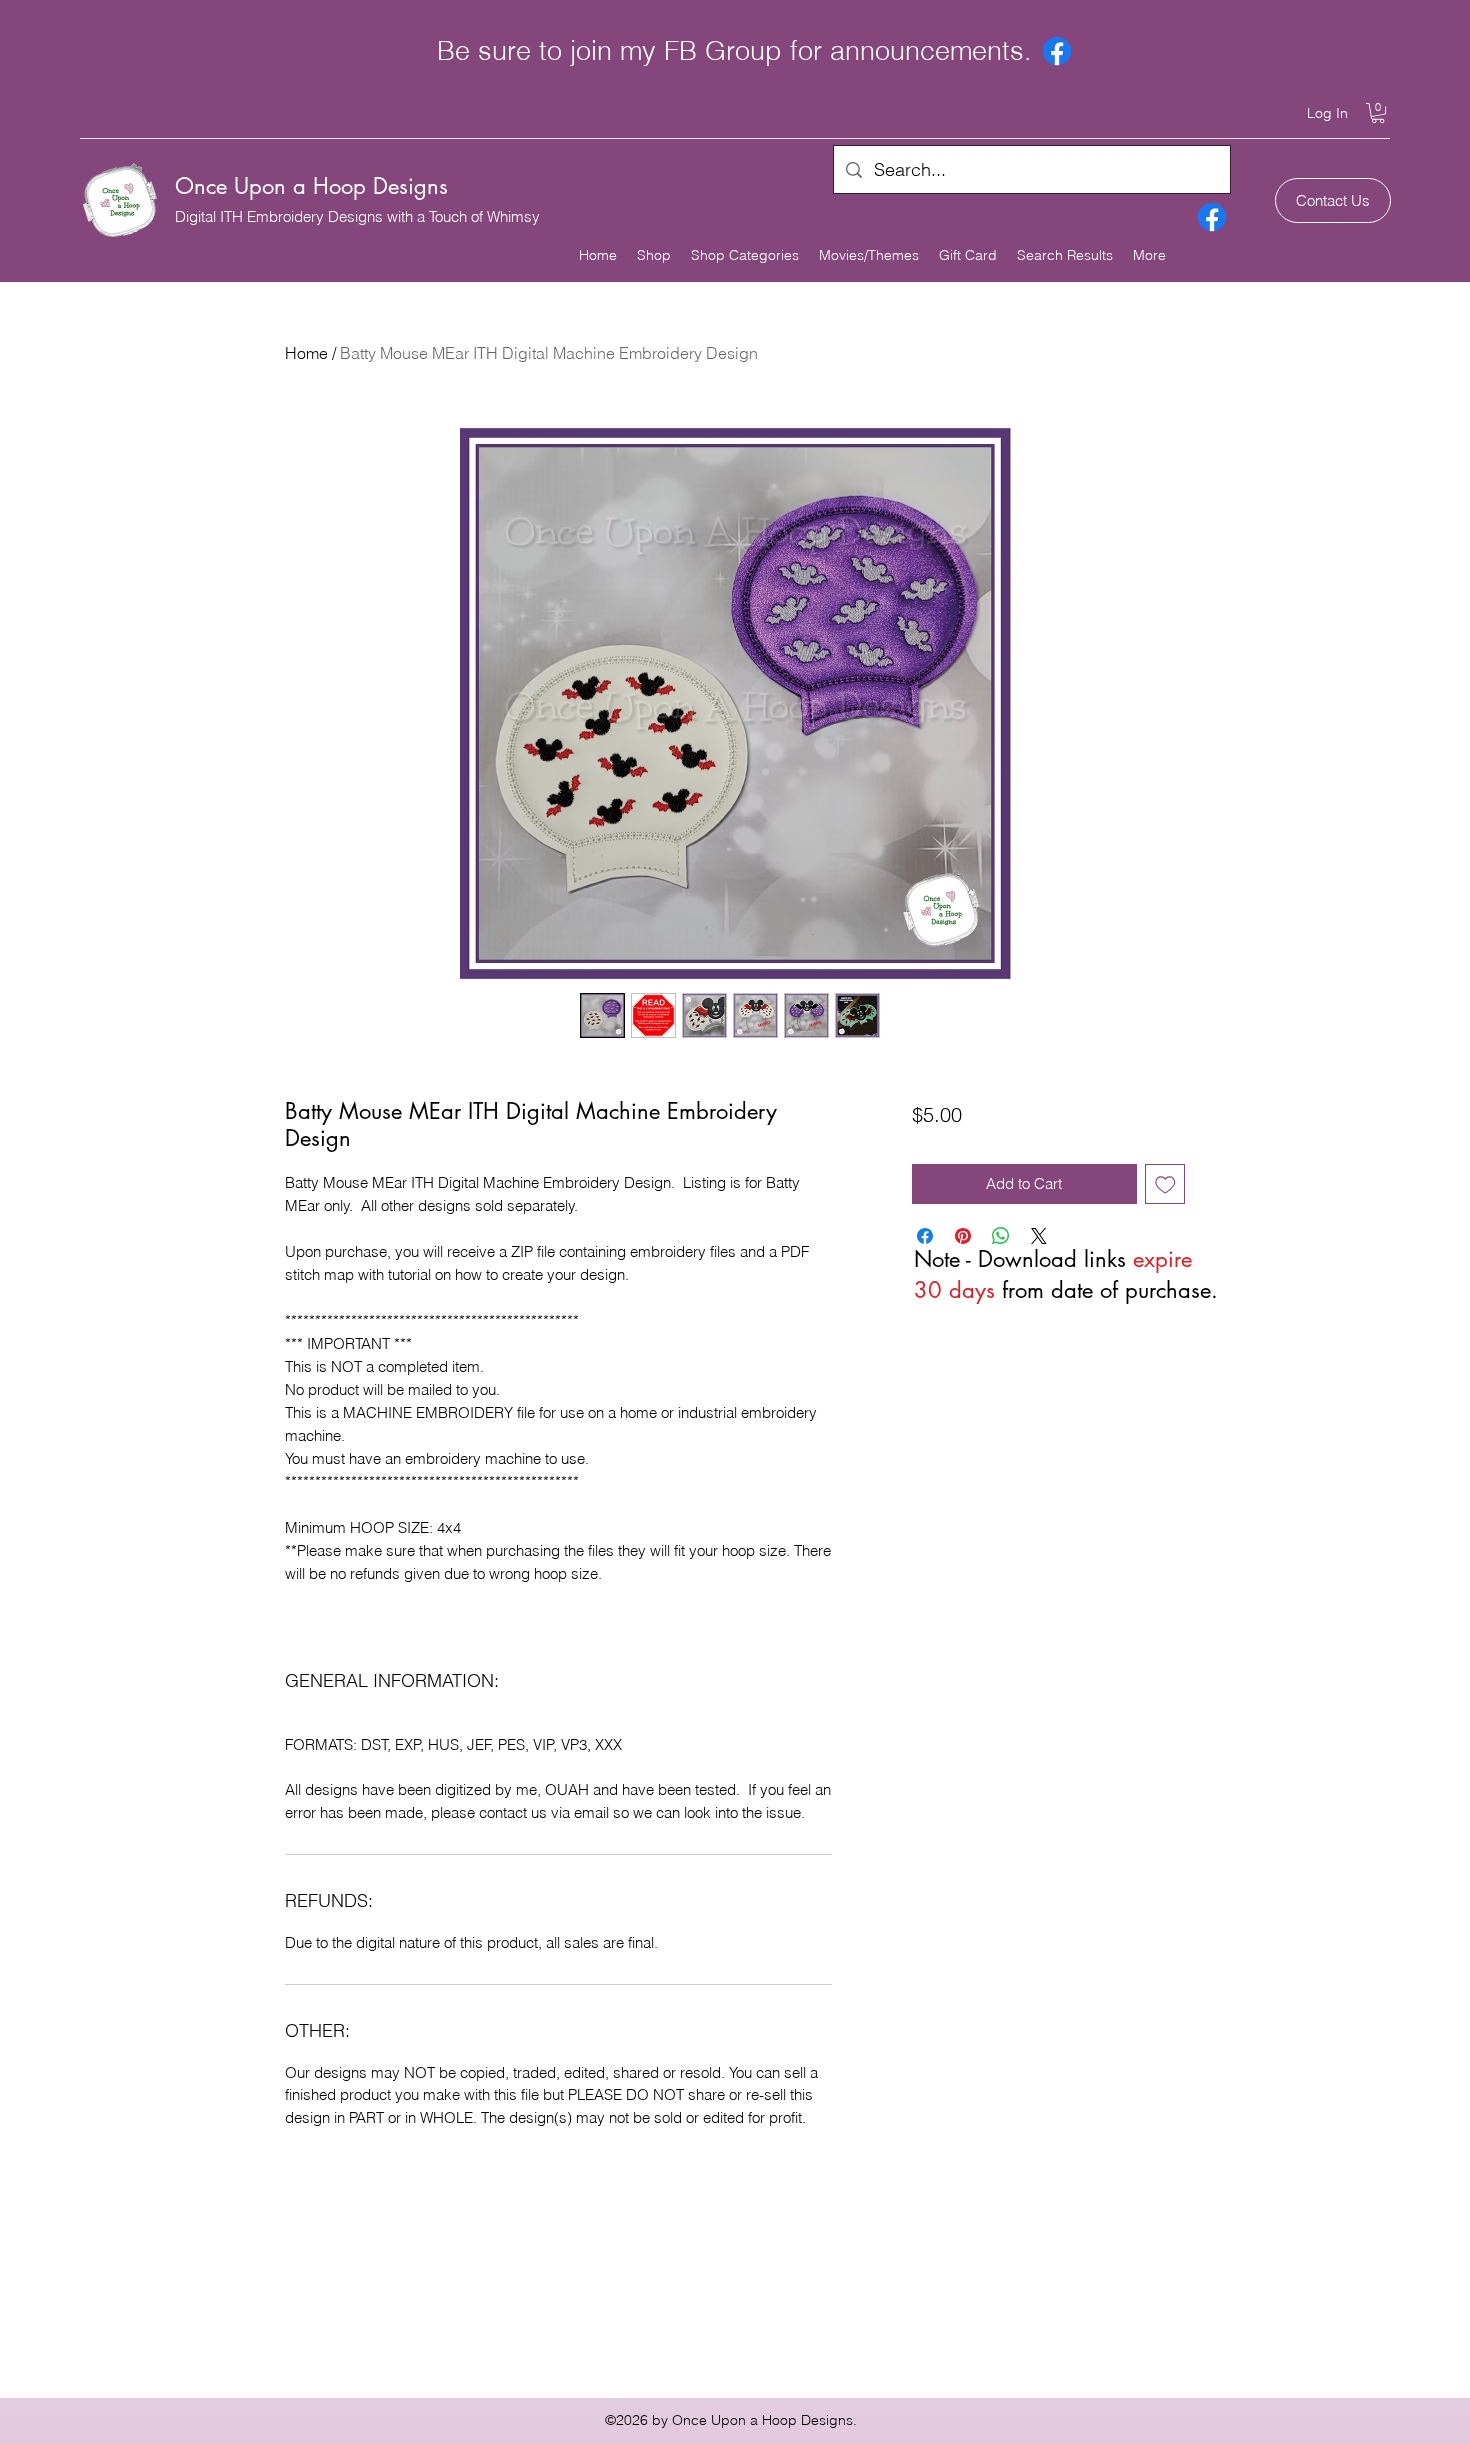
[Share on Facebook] (925, 1236)
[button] (1378, 113)
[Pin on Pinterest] (963, 1236)
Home (306, 353)
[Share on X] (1039, 1236)
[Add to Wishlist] (1165, 1184)
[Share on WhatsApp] (1001, 1236)
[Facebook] (1057, 51)
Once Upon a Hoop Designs (311, 186)
